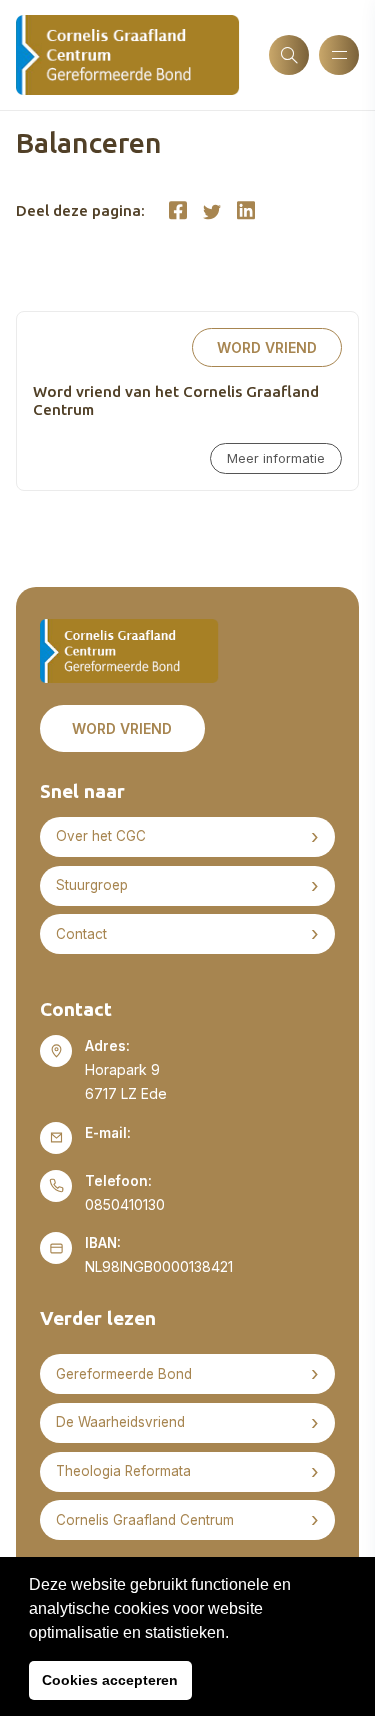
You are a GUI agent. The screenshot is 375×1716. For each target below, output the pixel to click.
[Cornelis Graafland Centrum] (128, 55)
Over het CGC (101, 836)
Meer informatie (276, 458)
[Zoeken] (289, 55)
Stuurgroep (92, 885)
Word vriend (267, 347)
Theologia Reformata (123, 1471)
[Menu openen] (339, 55)
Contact (81, 934)
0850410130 (125, 1204)
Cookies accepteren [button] (110, 1680)
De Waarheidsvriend (120, 1422)
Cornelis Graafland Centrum (145, 1520)
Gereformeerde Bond (124, 1374)
